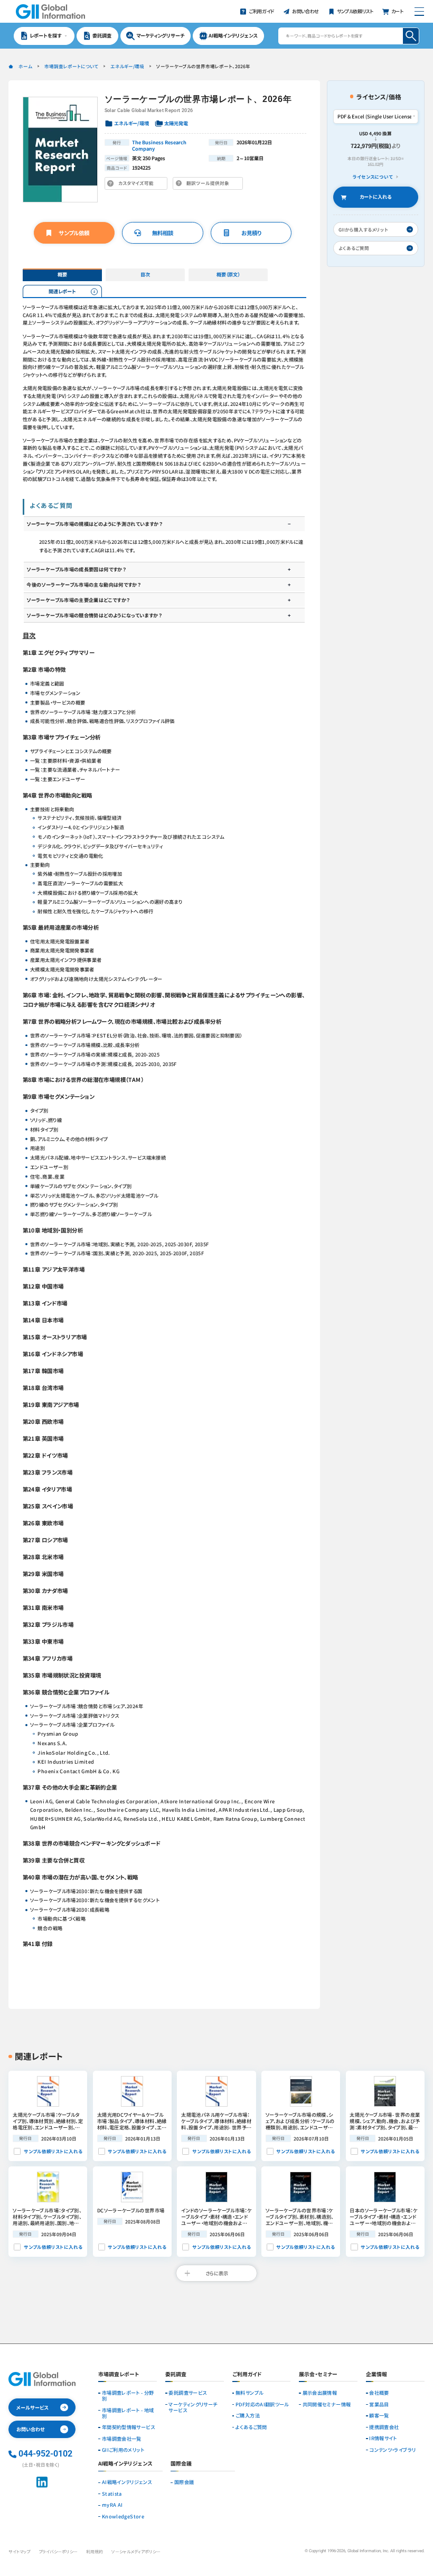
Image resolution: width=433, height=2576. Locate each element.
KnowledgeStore (123, 2517)
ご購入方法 (248, 2416)
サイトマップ (19, 2551)
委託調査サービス (187, 2393)
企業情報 (376, 2375)
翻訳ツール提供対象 (210, 184)
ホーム (25, 66)
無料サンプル (249, 2393)
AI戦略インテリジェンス (127, 2482)
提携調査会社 (384, 2427)
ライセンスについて (373, 177)
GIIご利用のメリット (123, 2450)
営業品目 (379, 2404)
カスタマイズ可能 (138, 184)
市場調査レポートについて (71, 66)
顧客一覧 (379, 2416)
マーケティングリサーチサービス (193, 2407)
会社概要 (379, 2393)
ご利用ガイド (247, 2375)
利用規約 (95, 2551)
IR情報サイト (383, 2438)
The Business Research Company (159, 145)
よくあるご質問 (251, 2427)
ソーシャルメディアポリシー (136, 2551)
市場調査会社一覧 (122, 2439)
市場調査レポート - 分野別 (128, 2396)
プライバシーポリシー (58, 2551)
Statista (112, 2494)
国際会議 (184, 2482)
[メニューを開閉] (419, 11)
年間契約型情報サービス (128, 2427)
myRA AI (112, 2505)
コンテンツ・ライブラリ (392, 2450)
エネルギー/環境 (127, 66)
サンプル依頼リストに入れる (53, 2151)
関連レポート (62, 291)
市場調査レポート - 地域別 (128, 2413)
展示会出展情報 (320, 2393)
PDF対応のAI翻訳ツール (262, 2404)
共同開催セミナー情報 (327, 2404)
